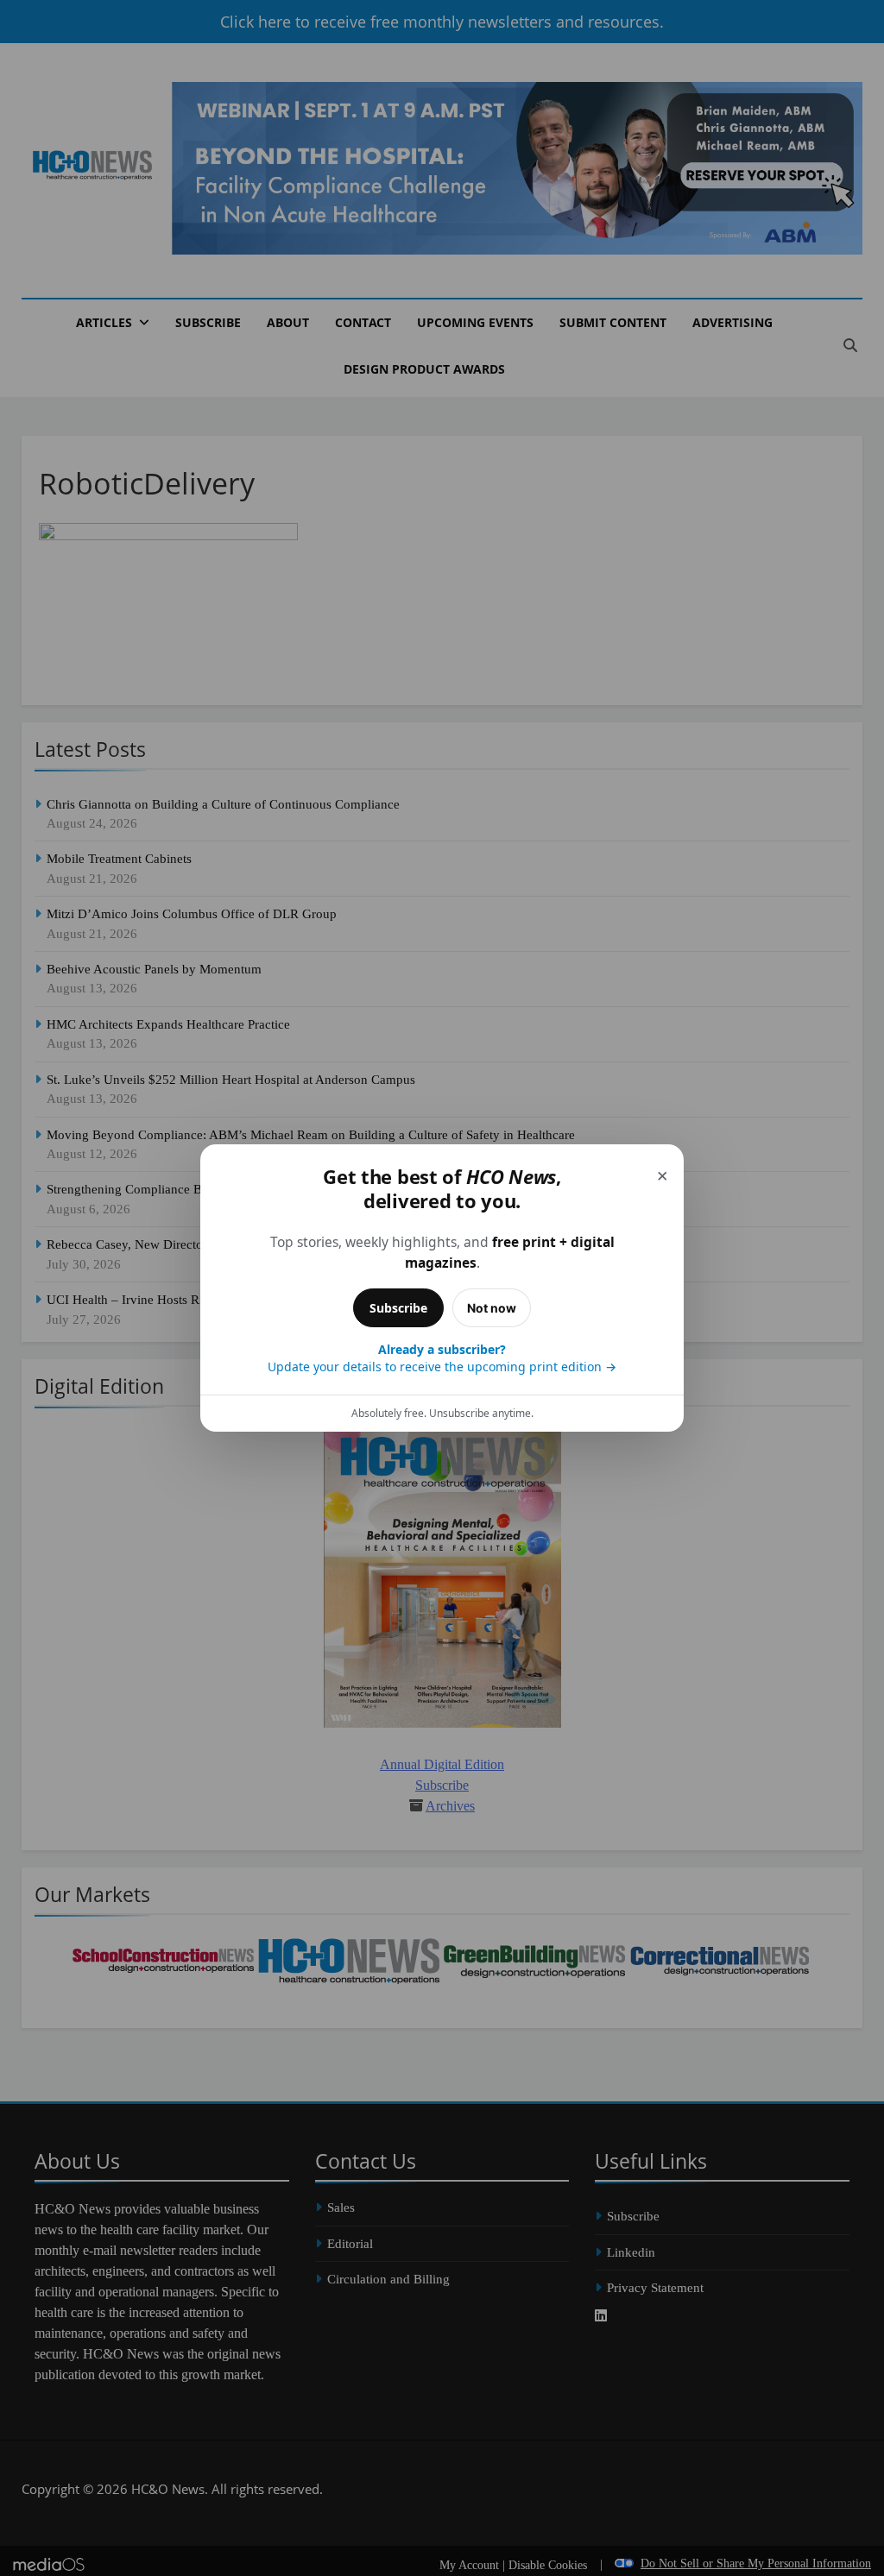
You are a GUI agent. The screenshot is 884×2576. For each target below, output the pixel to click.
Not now (492, 1308)
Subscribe (398, 1308)
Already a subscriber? (442, 1358)
